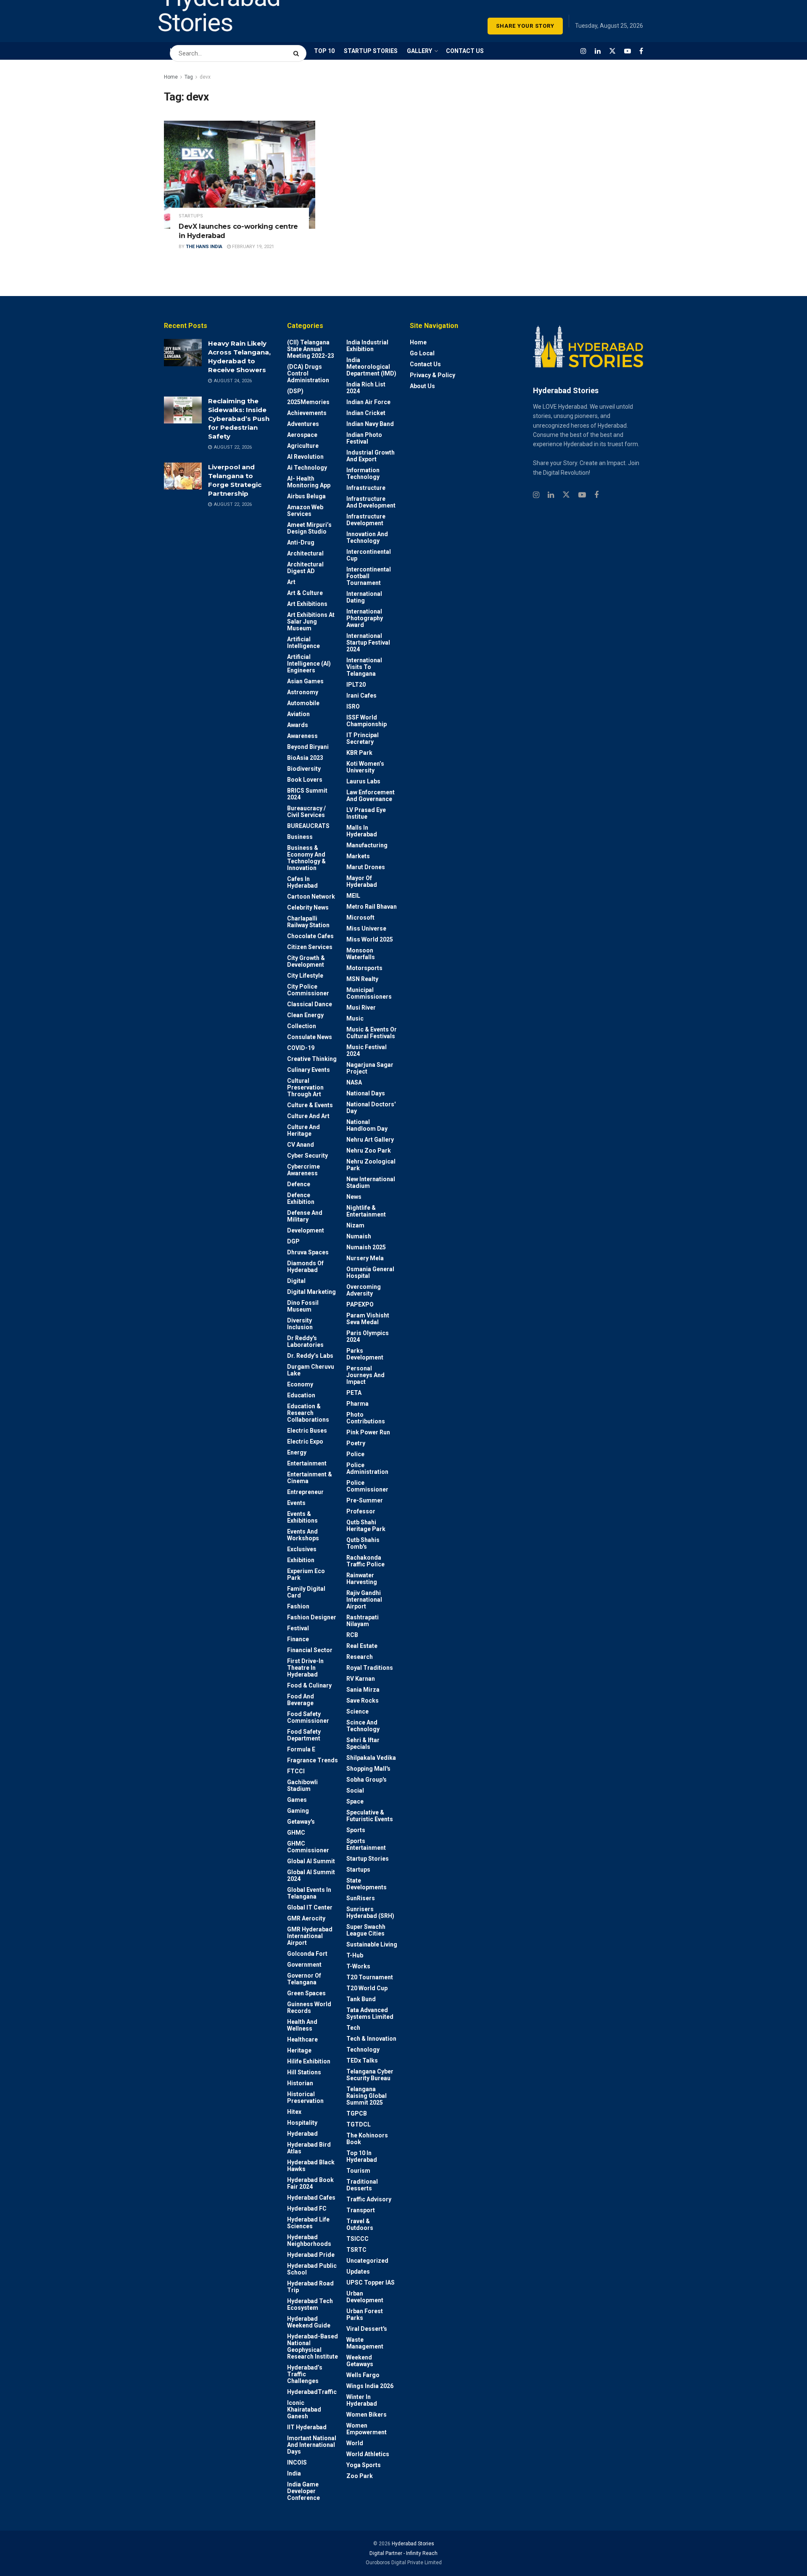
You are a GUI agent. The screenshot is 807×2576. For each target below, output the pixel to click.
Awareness (302, 736)
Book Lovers (305, 780)
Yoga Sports (364, 2465)
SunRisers (361, 1898)
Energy (297, 1452)
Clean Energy (305, 1015)
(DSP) (295, 391)
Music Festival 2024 (367, 1050)
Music (355, 1018)
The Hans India (204, 247)
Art (291, 582)
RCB (352, 1635)
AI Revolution (305, 457)
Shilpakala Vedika (371, 1758)
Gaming (298, 1811)
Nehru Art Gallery (370, 1140)
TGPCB (357, 2113)
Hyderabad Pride (311, 2255)
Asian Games (305, 681)
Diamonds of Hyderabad (305, 1267)
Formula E (301, 1749)
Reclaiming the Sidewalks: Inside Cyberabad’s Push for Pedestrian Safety (239, 419)
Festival (298, 1628)
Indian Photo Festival (364, 438)
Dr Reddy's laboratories (305, 1341)
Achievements (307, 413)
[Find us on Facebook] (641, 51)
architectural (305, 553)
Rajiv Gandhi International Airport (364, 1600)
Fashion (298, 1606)
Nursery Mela (365, 1258)
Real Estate (362, 1646)
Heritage (299, 2050)
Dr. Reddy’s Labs (310, 1356)
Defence (299, 1184)
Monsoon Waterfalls (361, 954)
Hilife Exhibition (309, 2061)
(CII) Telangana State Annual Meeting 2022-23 (311, 349)
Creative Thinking (312, 1059)
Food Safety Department (304, 1735)
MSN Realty (362, 979)
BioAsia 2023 (305, 758)
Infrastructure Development (366, 520)
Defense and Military (305, 1216)
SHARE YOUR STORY (525, 26)
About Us (422, 386)
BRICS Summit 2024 (307, 794)
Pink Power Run (368, 1432)
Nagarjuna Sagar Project (370, 1068)
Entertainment (307, 1463)
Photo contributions (366, 1418)
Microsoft (360, 918)
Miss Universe (366, 928)
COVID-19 (301, 1048)
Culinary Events (309, 1070)
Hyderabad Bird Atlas (309, 2148)
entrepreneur (305, 1492)
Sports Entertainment (366, 1844)
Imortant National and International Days (312, 2445)
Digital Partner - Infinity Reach (403, 2553)
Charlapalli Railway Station (308, 922)
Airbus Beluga (306, 496)
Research (360, 1657)
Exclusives (302, 1549)
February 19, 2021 (252, 247)
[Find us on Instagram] (583, 51)
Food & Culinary (309, 1685)
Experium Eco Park (306, 1574)
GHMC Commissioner (308, 1847)
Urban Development (365, 2297)
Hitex (294, 2112)
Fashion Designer (312, 1617)
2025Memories (308, 402)
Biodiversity (304, 769)
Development (306, 1230)
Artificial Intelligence (303, 643)
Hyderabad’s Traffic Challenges (305, 2374)
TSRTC (356, 2250)
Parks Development (365, 1354)
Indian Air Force (368, 402)
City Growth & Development (306, 961)
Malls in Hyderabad (362, 831)
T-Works (358, 1966)
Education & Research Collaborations (308, 1413)
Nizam (355, 1225)
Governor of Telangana (304, 1979)
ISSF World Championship (367, 721)
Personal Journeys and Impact (365, 1375)
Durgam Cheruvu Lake (311, 1370)
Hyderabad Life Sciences (308, 2223)
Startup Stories (368, 1859)
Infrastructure (366, 488)
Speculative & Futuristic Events (370, 1816)
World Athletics (368, 2454)
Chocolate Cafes (310, 936)
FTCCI (296, 1771)
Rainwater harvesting (362, 1579)
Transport (361, 2210)
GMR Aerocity (306, 1918)
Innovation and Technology (367, 537)
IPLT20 (356, 685)
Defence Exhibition (301, 1198)
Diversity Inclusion (300, 1324)
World (355, 2443)
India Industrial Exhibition (367, 346)
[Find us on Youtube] (628, 51)
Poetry (356, 1443)
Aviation (298, 714)
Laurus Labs (363, 781)
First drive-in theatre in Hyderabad (305, 1668)
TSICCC (357, 2239)
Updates (358, 2272)
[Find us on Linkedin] (551, 495)
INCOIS (297, 2462)
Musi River (361, 1008)
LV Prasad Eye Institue (366, 813)
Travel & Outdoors (360, 2224)
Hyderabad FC (307, 2208)
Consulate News (310, 1037)
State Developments (367, 1884)
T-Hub (355, 1955)
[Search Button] (298, 49)
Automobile (303, 703)
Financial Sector (310, 1650)
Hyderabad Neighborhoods (309, 2240)
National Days (366, 1093)
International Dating (364, 597)
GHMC (296, 1833)
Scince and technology (363, 1726)
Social (355, 1791)
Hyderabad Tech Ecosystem (310, 2304)
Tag (189, 77)
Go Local (422, 353)
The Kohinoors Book (367, 2139)
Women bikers (367, 2415)
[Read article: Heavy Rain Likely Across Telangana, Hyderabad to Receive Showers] (183, 352)
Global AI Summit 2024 (311, 1875)
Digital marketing (311, 1292)
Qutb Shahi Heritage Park (366, 1526)
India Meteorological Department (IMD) (371, 367)
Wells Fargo (363, 2375)
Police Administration (367, 1468)
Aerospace (302, 435)
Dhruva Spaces (308, 1252)
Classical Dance (310, 1004)
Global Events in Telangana (309, 1893)
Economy (300, 1384)
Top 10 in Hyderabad (362, 2156)
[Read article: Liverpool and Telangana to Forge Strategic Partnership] (183, 476)
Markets (358, 856)
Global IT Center (310, 1907)
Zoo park (360, 2476)
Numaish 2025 (366, 1247)
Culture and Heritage (303, 1130)
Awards (298, 725)
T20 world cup (367, 1988)
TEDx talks (362, 2060)
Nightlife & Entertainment (366, 1211)
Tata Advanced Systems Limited (370, 2013)
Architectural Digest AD (305, 568)
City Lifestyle (305, 976)
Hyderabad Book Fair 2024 (310, 2183)
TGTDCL (359, 2124)
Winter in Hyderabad (362, 2400)
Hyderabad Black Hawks (311, 2166)
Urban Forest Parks (365, 2314)
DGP (293, 1241)
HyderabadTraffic (312, 2392)
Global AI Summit (311, 1861)
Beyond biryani (308, 747)
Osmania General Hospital (370, 1272)
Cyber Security (307, 1156)
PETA (354, 1393)
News (354, 1197)
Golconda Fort (307, 1954)
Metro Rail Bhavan (372, 907)
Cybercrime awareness (303, 1170)
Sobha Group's (367, 1780)
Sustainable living (372, 1944)
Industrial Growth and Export (371, 456)
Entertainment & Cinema (310, 1478)
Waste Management (365, 2343)
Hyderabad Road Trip (310, 2287)
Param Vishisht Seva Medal (368, 1319)
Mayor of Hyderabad (362, 881)
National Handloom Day (367, 1125)
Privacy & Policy (433, 375)
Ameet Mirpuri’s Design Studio (309, 528)
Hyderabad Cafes (311, 2198)
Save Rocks (363, 1701)
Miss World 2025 (370, 939)
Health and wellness (302, 2025)
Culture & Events (310, 1105)
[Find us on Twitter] (612, 51)
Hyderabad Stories (412, 2544)
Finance (298, 1639)
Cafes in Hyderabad (302, 882)
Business (300, 837)
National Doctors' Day (371, 1108)
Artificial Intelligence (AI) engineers (309, 664)
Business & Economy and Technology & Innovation (306, 858)
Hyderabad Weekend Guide (309, 2322)
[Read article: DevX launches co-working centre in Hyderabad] (240, 175)
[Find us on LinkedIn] (598, 51)
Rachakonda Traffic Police (365, 1561)
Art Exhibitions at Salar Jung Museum (311, 622)
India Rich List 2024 (366, 388)
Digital (296, 1281)
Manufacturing (367, 845)
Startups (191, 216)
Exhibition (301, 1560)
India (294, 2473)
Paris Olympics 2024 (368, 1336)
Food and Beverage (301, 1700)
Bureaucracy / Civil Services (306, 812)
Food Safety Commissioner (308, 1717)
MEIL (353, 896)
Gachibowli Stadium (302, 1785)
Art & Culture (305, 593)
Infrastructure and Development (371, 502)
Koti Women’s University (365, 767)
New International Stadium (371, 1182)
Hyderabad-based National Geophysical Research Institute (313, 2346)
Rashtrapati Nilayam (363, 1621)
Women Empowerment (367, 2429)
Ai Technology (307, 468)
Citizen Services (310, 947)
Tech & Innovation (371, 2039)
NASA (354, 1082)
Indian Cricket (366, 413)
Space (355, 1801)
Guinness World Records (309, 2007)
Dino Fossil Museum (303, 1306)
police (355, 1454)
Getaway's (301, 1822)
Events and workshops (303, 1535)
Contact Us (425, 364)
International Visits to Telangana (364, 667)
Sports (356, 1830)
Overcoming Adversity (364, 1290)
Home (171, 77)
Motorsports (364, 968)
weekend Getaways (360, 2361)
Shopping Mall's (368, 1769)
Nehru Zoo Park (369, 1150)
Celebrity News (308, 907)
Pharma (357, 1404)
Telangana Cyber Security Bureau (370, 2075)
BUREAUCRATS (308, 826)
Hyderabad (302, 2134)
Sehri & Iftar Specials (363, 1743)
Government (304, 1965)
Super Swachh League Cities (366, 1930)
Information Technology (363, 473)
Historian (300, 2083)
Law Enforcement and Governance (371, 796)
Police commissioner (367, 1486)
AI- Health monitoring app (309, 482)
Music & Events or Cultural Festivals (372, 1033)
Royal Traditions (370, 1668)
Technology (363, 2050)
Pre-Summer (365, 1500)
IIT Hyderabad (307, 2427)
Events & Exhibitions (302, 1517)
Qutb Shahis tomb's (363, 1543)
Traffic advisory (369, 2199)
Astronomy (303, 692)
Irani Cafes (361, 696)
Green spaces (306, 1993)
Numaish (359, 1236)
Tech (353, 2028)
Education (301, 1395)
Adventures (303, 424)
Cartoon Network (311, 897)
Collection (302, 1026)
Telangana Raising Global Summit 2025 (367, 2096)
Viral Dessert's (367, 2329)
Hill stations (304, 2072)
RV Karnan (361, 1679)
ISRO (353, 706)
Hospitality (302, 2123)
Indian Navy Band (370, 424)
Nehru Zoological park (371, 1165)
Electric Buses (307, 1431)
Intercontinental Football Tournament (369, 576)
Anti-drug (301, 542)
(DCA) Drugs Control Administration (308, 373)
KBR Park (359, 753)
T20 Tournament (370, 1977)
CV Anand (301, 1145)
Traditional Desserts (362, 2185)
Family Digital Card (306, 1592)
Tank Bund (361, 1999)
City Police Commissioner (308, 990)
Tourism (358, 2171)
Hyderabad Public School (312, 2269)
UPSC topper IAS (371, 2282)
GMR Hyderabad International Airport (310, 1936)
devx (205, 77)
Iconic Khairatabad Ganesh (304, 2409)
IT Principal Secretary (363, 738)
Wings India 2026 (370, 2386)
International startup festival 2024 (368, 643)
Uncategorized (367, 2261)
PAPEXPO (360, 1304)
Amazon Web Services (305, 510)
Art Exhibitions (307, 604)
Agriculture (303, 446)
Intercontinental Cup (369, 555)
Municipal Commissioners (369, 993)
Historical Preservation (305, 2097)
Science (357, 1711)
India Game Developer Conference (303, 2491)
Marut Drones (366, 867)
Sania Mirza (363, 1690)
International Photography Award (365, 618)
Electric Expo (305, 1441)
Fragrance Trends (313, 1760)
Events (296, 1503)
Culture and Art (308, 1116)
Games (297, 1800)
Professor (361, 1511)
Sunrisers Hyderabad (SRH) (370, 1912)
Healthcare (302, 2039)
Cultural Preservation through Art (305, 1087)
